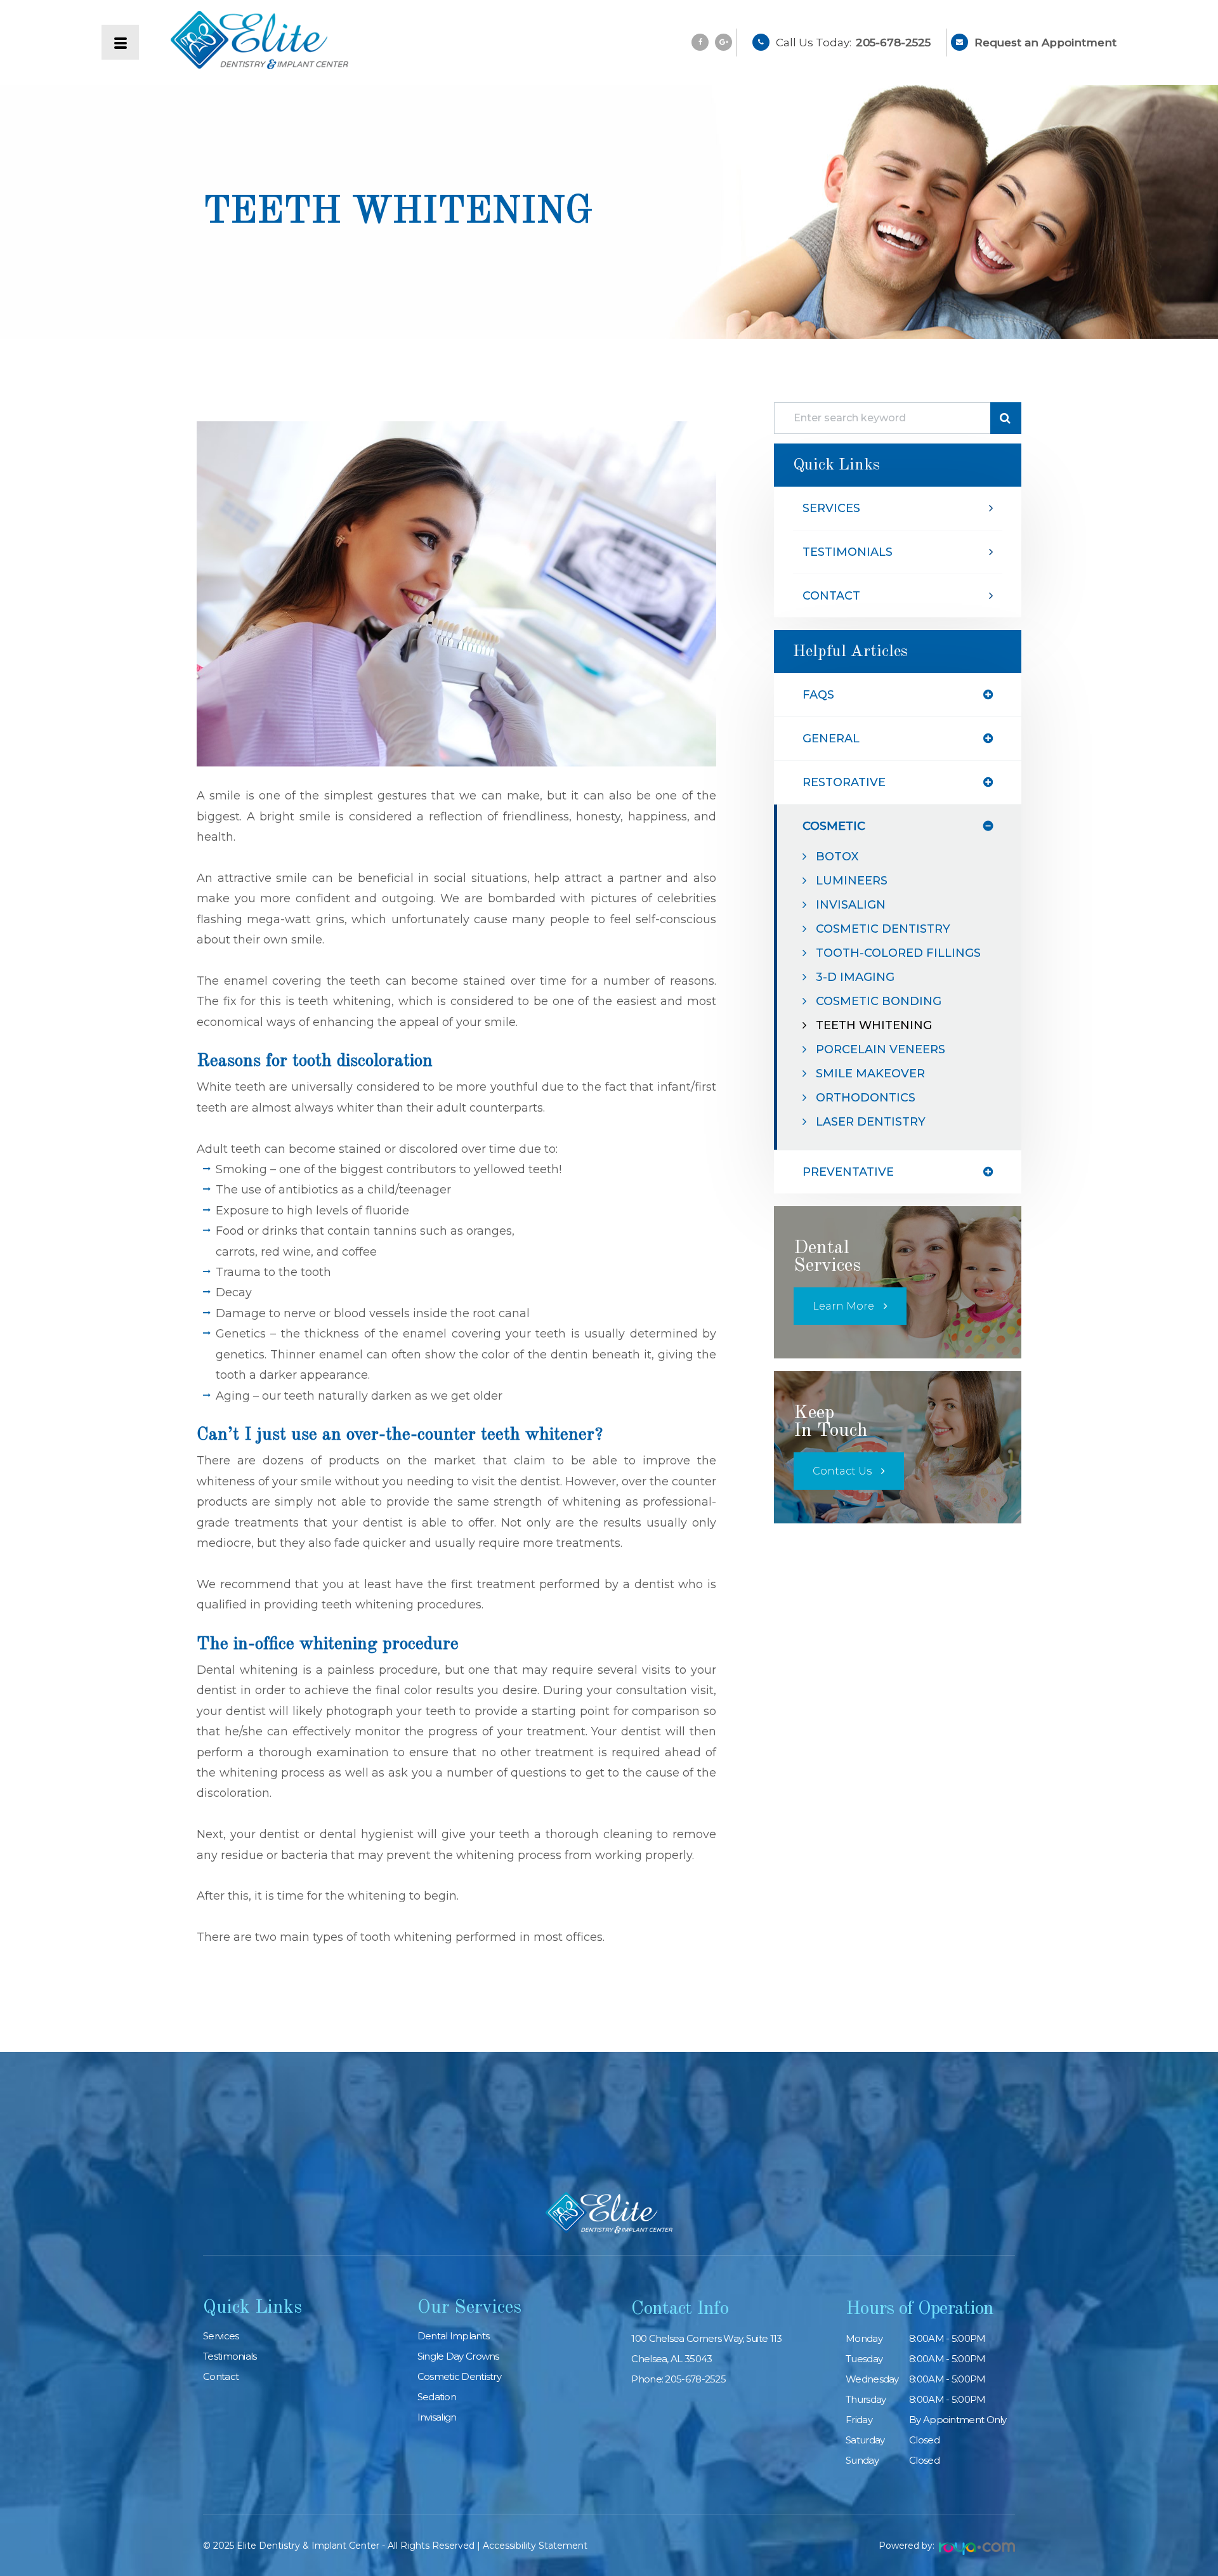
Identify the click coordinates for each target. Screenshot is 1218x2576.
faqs (818, 695)
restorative (844, 782)
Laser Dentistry (871, 1122)
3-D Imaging (855, 977)
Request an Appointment (1045, 43)
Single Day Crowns (458, 2356)
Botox (837, 857)
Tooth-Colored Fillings (898, 953)
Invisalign (851, 905)
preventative (848, 1172)
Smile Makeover (870, 1074)
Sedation (437, 2397)
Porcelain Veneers (881, 1049)
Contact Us (842, 1471)
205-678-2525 (893, 43)
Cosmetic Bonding (879, 1001)
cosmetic (834, 826)
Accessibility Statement (535, 2546)
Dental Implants (454, 2336)
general (831, 739)
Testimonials (848, 552)
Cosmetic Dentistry (883, 929)
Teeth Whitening (874, 1025)
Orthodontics (866, 1098)
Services (831, 508)
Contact (831, 596)
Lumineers (852, 881)
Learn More (843, 1306)
